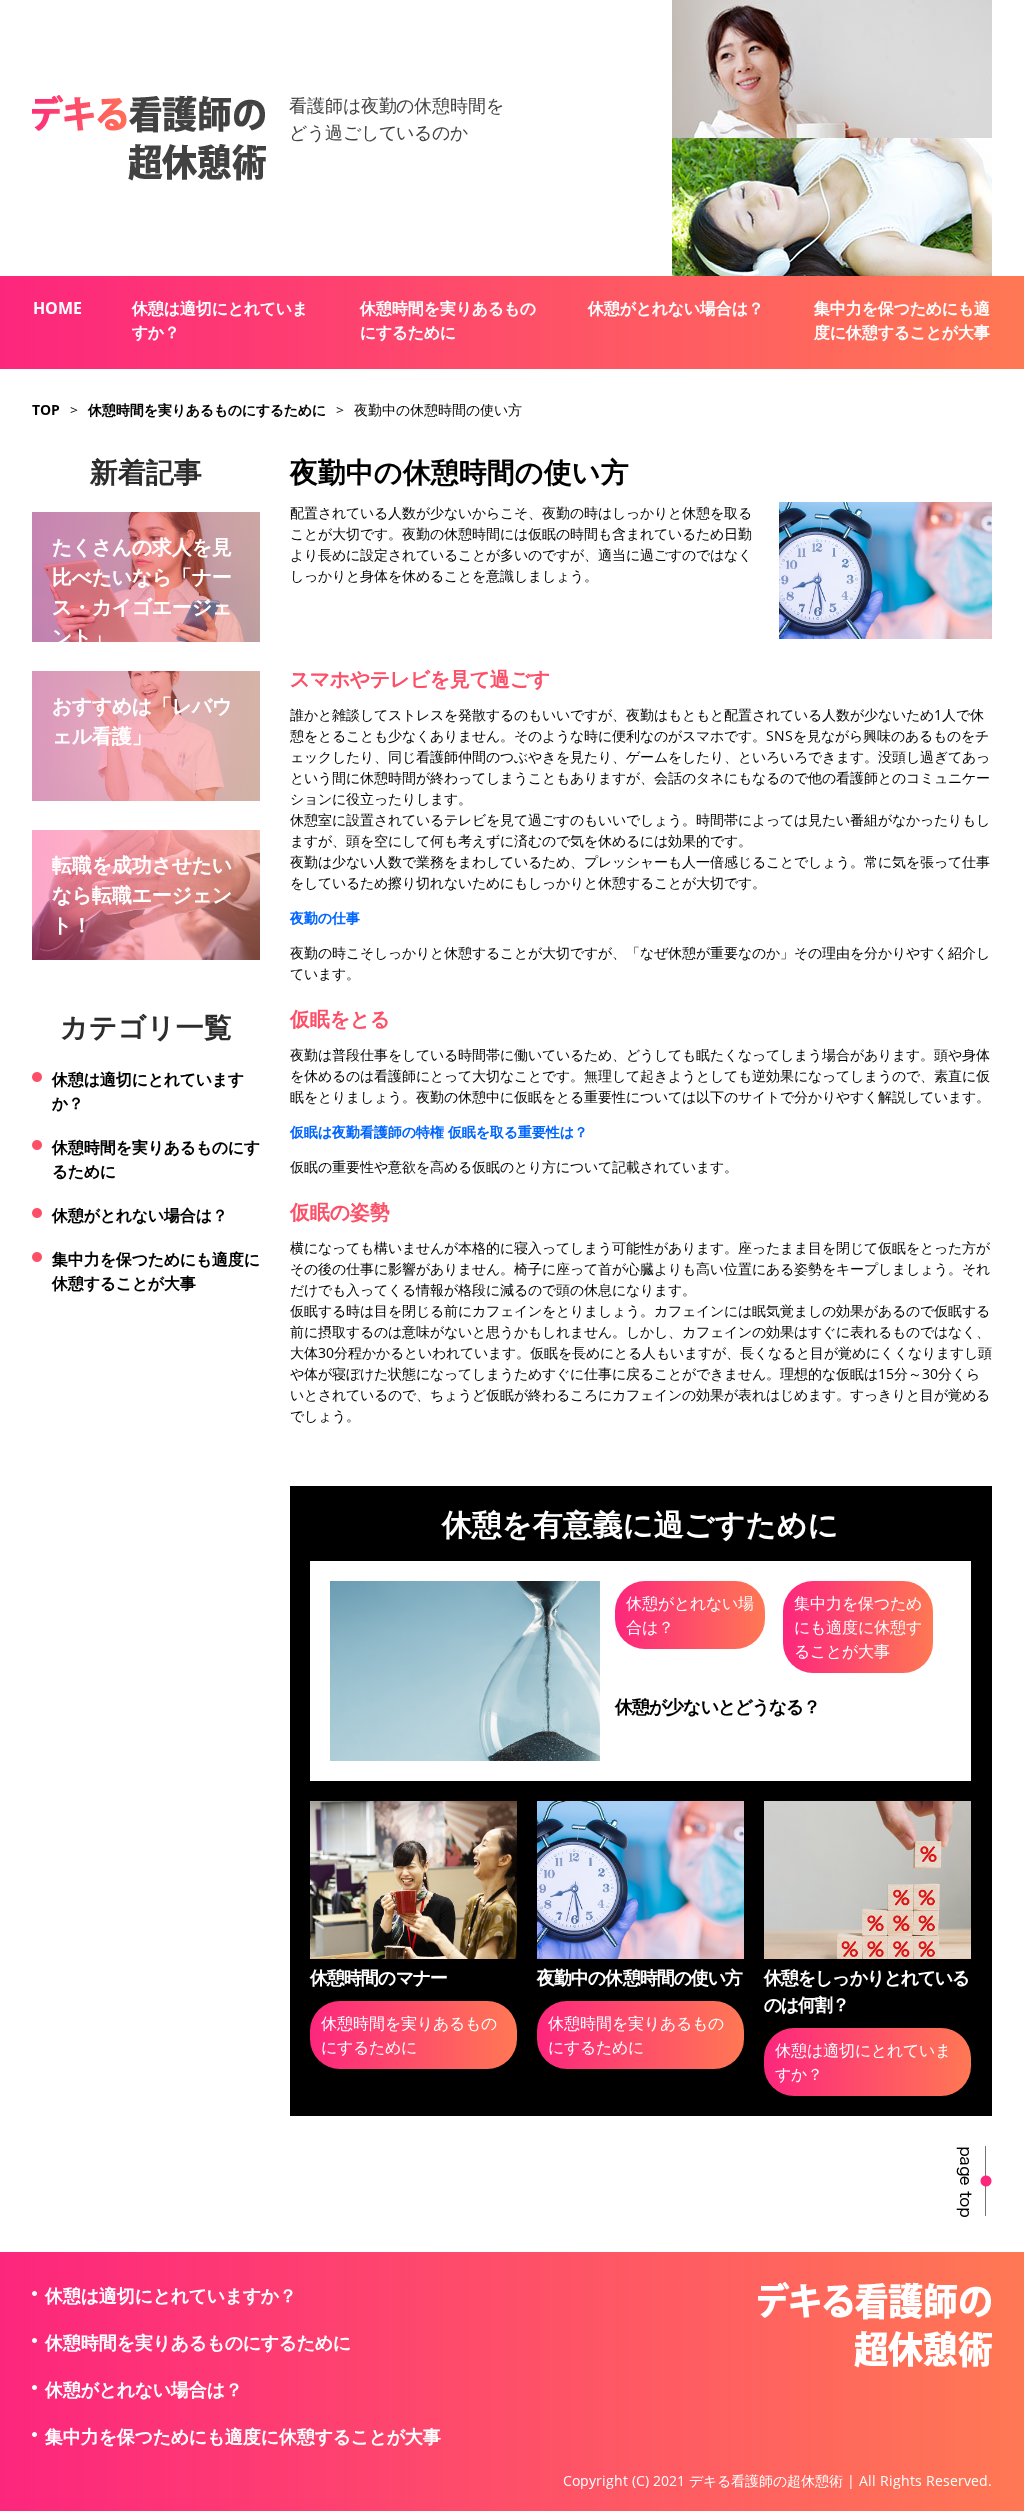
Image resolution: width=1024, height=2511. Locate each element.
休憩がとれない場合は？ (676, 308)
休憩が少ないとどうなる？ (717, 1706)
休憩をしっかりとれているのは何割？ (866, 1990)
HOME (57, 308)
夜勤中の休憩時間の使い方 (639, 1977)
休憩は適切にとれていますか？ (220, 320)
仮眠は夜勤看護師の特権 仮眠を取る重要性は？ (439, 1131)
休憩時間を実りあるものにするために (448, 320)
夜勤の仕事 (325, 917)
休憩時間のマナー (378, 1977)
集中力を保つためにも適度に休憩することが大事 (902, 320)
